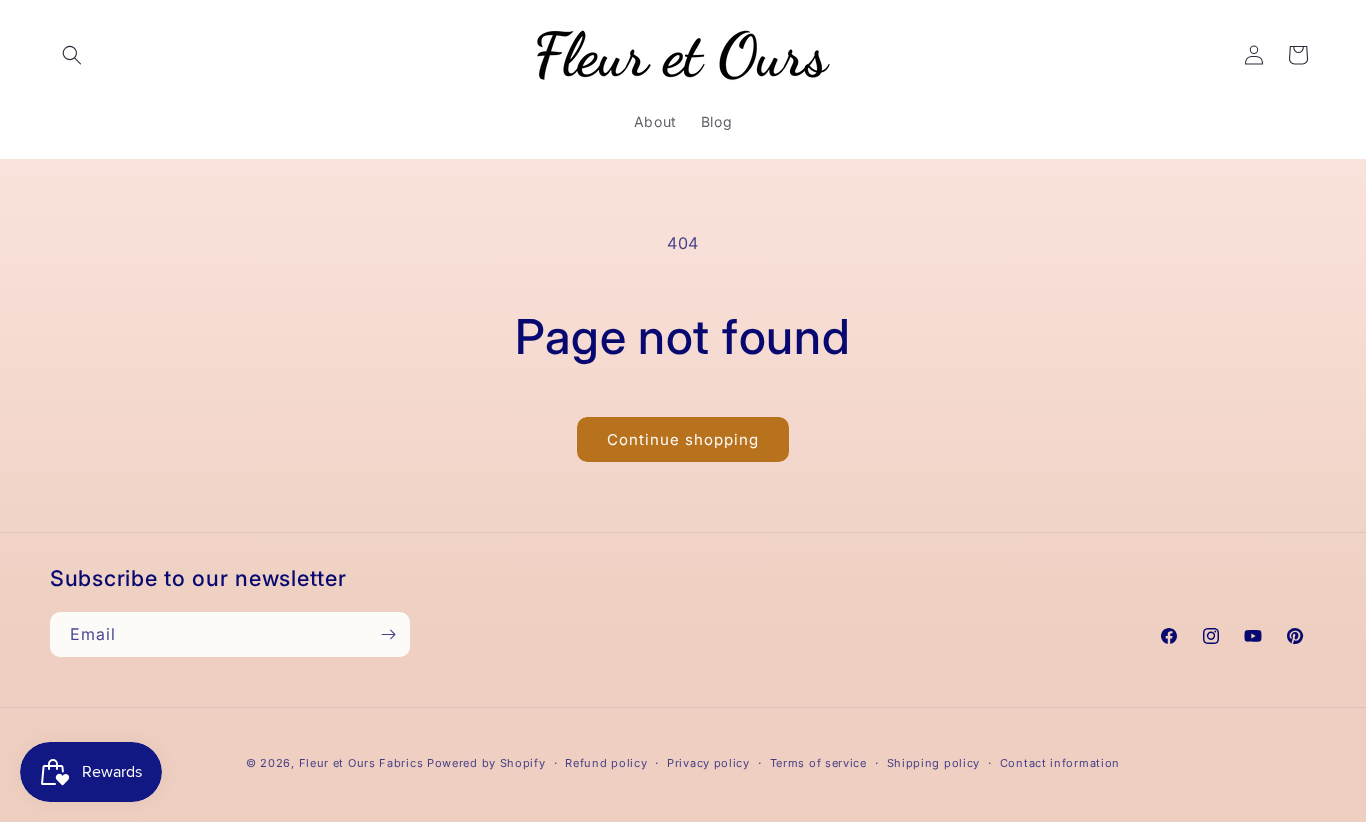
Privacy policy (708, 763)
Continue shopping (683, 439)
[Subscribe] (388, 634)
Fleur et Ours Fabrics (361, 763)
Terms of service (818, 763)
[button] (72, 55)
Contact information (1060, 763)
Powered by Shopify (486, 763)
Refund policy (606, 763)
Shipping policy (934, 763)
